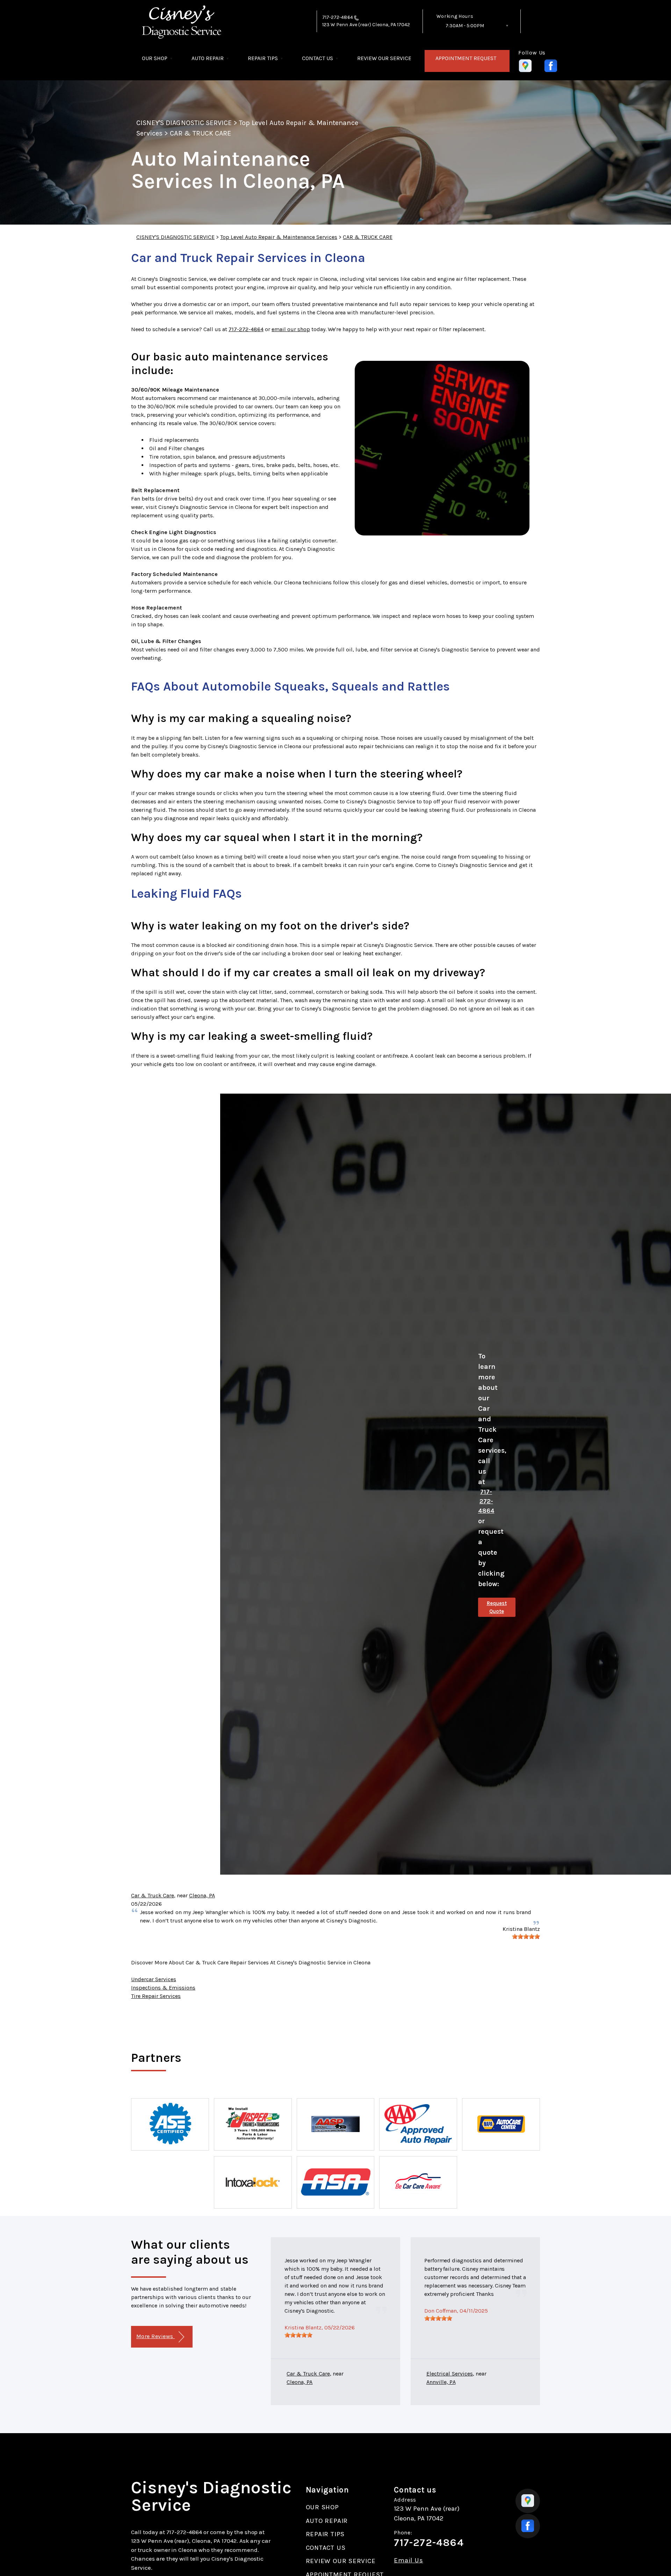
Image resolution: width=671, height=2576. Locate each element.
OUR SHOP (155, 58)
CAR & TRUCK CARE (200, 133)
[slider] (526, 1936)
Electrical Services (450, 2374)
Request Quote (497, 1607)
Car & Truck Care (153, 1895)
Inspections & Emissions (163, 1988)
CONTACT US (318, 58)
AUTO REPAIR (208, 58)
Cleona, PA (202, 1895)
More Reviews (156, 2336)
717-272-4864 (338, 17)
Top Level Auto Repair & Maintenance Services (279, 237)
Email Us (408, 2560)
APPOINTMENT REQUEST (466, 58)
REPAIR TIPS (263, 58)
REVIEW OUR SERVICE (384, 58)
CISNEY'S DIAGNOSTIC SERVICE (184, 123)
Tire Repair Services (156, 1996)
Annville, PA (441, 2382)
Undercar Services (154, 1979)
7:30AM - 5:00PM (465, 26)
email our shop (291, 329)
